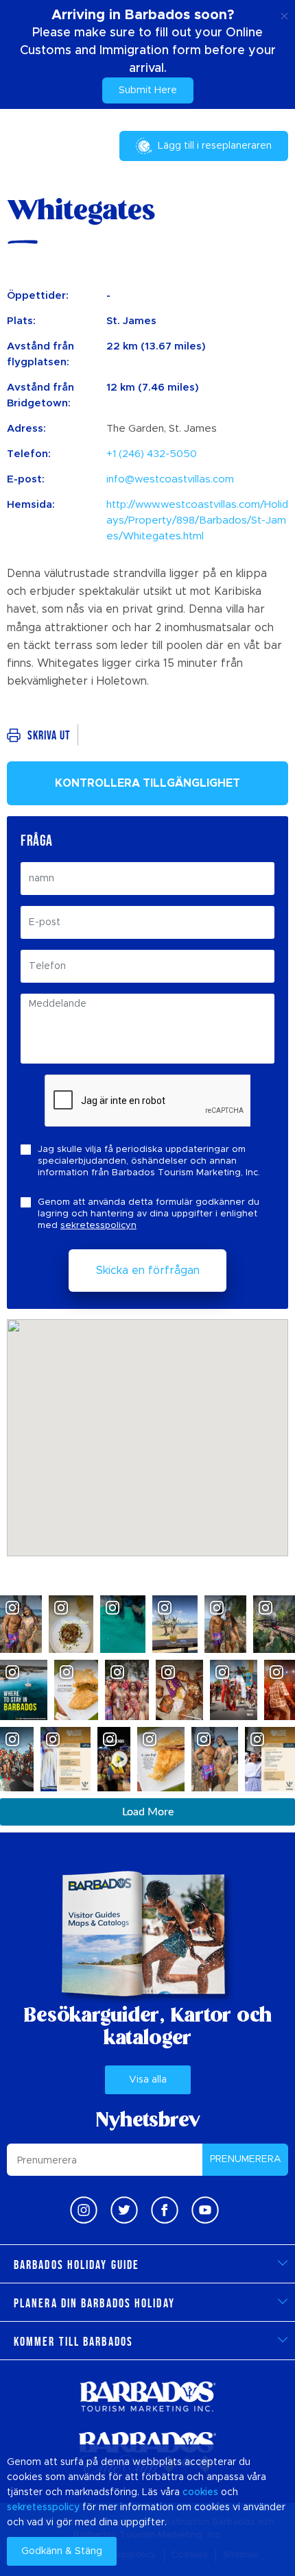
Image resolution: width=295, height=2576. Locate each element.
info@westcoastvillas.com (170, 479)
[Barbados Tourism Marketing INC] (147, 2396)
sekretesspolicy (43, 2507)
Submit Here (148, 90)
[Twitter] (124, 2210)
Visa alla (148, 2080)
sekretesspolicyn (98, 1226)
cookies (200, 2492)
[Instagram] (84, 2210)
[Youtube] (205, 2210)
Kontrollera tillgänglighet (147, 783)
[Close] (284, 14)
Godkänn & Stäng (62, 2551)
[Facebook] (165, 2210)
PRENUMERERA (246, 2159)
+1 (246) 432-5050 (152, 454)
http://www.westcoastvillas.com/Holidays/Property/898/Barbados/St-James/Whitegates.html (197, 520)
